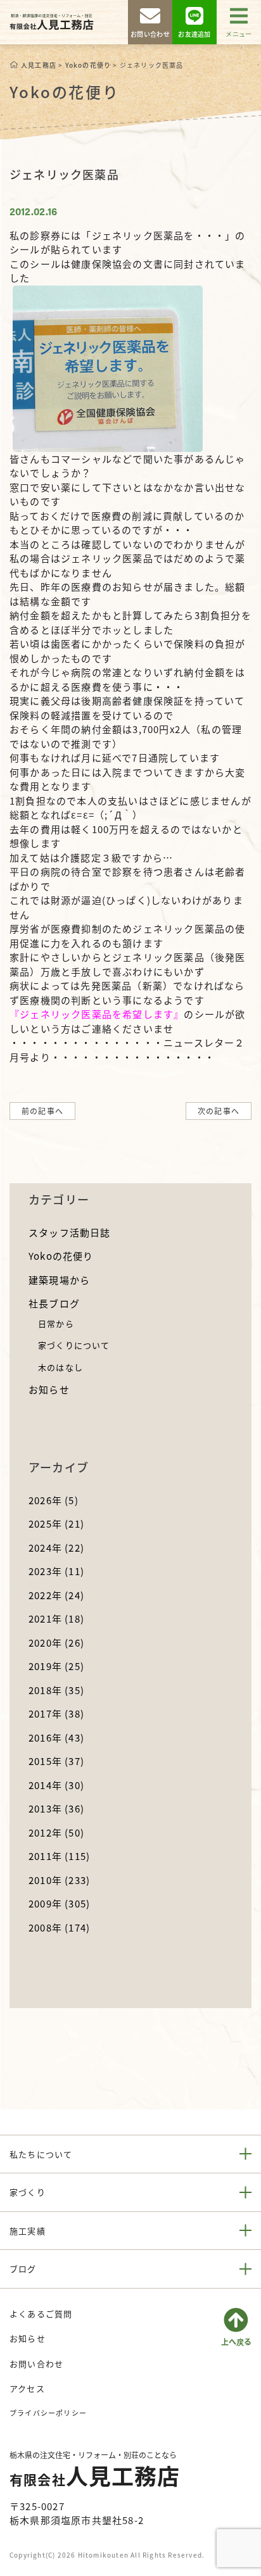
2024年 (56, 1548)
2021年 (56, 1618)
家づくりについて (74, 1345)
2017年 (56, 1713)
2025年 (56, 1524)
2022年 (56, 1595)
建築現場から (59, 1280)
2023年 (56, 1571)
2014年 (56, 1785)
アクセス (27, 2388)
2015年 (56, 1761)
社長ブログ (54, 1303)
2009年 (59, 1903)
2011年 (59, 1856)
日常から (56, 1323)
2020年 (56, 1643)
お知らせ (49, 1389)
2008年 (59, 1927)
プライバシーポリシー (48, 2413)
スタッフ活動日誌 (70, 1232)
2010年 (59, 1880)
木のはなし (60, 1367)
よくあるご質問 (41, 2314)
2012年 (56, 1832)
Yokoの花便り (61, 1256)
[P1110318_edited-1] (108, 367)
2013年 (56, 1808)
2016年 (56, 1737)
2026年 (54, 1500)
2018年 (56, 1690)
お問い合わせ (36, 2364)
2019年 (56, 1666)
